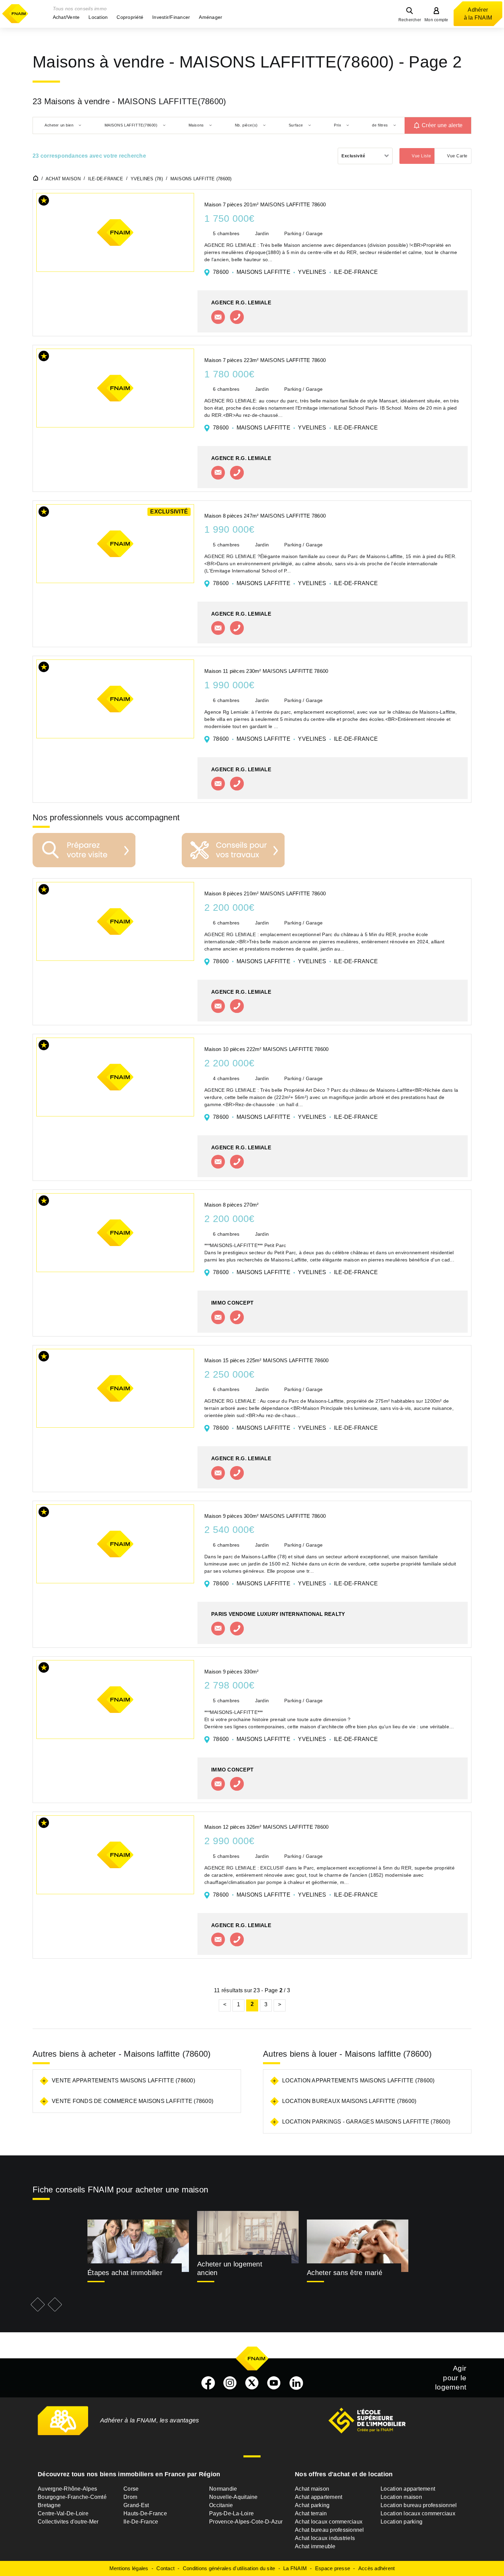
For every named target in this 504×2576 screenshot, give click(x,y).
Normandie (223, 2489)
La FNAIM (295, 2568)
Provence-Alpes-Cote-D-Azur (246, 2522)
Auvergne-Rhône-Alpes (67, 2489)
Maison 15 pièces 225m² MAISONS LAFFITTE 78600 (266, 1360)
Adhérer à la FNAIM (478, 14)
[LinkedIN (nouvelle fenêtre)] (296, 2383)
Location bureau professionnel (419, 2505)
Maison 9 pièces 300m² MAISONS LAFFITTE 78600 (265, 1516)
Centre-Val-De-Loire (63, 2513)
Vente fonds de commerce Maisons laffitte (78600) (133, 2101)
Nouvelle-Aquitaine (233, 2497)
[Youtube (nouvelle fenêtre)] (274, 2383)
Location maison (401, 2497)
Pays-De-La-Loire (231, 2513)
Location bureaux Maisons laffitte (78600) (349, 2101)
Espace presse (333, 2568)
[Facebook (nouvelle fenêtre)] (208, 2383)
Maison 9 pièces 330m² (231, 1672)
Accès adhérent (377, 2568)
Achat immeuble (315, 2546)
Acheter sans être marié (345, 2273)
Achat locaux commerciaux (329, 2522)
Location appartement (408, 2489)
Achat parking (312, 2505)
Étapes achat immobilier (125, 2273)
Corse (131, 2489)
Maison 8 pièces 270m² (231, 1205)
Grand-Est (136, 2505)
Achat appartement (319, 2497)
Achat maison (312, 2489)
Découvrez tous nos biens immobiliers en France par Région (129, 2474)
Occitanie (221, 2505)
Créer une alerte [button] (442, 125)
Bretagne (49, 2505)
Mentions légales (129, 2568)
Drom (130, 2497)
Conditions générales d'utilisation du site (229, 2568)
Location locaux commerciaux (418, 2513)
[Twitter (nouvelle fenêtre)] (252, 2383)
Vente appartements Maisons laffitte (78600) (123, 2081)
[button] (66, 17)
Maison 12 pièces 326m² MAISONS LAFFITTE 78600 (266, 1827)
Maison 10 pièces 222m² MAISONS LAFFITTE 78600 (266, 1049)
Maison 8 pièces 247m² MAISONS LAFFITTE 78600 (265, 516)
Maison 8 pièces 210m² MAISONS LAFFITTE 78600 (265, 893)
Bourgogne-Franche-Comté (72, 2497)
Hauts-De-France (145, 2513)
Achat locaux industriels (325, 2538)
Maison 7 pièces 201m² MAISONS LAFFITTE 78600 (265, 204)
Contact (165, 2568)
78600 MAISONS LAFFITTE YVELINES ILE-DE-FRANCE (295, 272)
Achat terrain (311, 2513)
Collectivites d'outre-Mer (68, 2522)
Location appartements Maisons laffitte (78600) (358, 2081)
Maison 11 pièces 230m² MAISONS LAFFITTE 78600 (266, 671)
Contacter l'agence (218, 317)
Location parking (401, 2522)
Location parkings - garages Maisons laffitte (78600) (366, 2122)
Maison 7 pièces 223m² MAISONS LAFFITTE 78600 (265, 360)
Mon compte (436, 20)
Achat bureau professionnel (329, 2530)
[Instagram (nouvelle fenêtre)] (230, 2383)
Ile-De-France (141, 2522)
